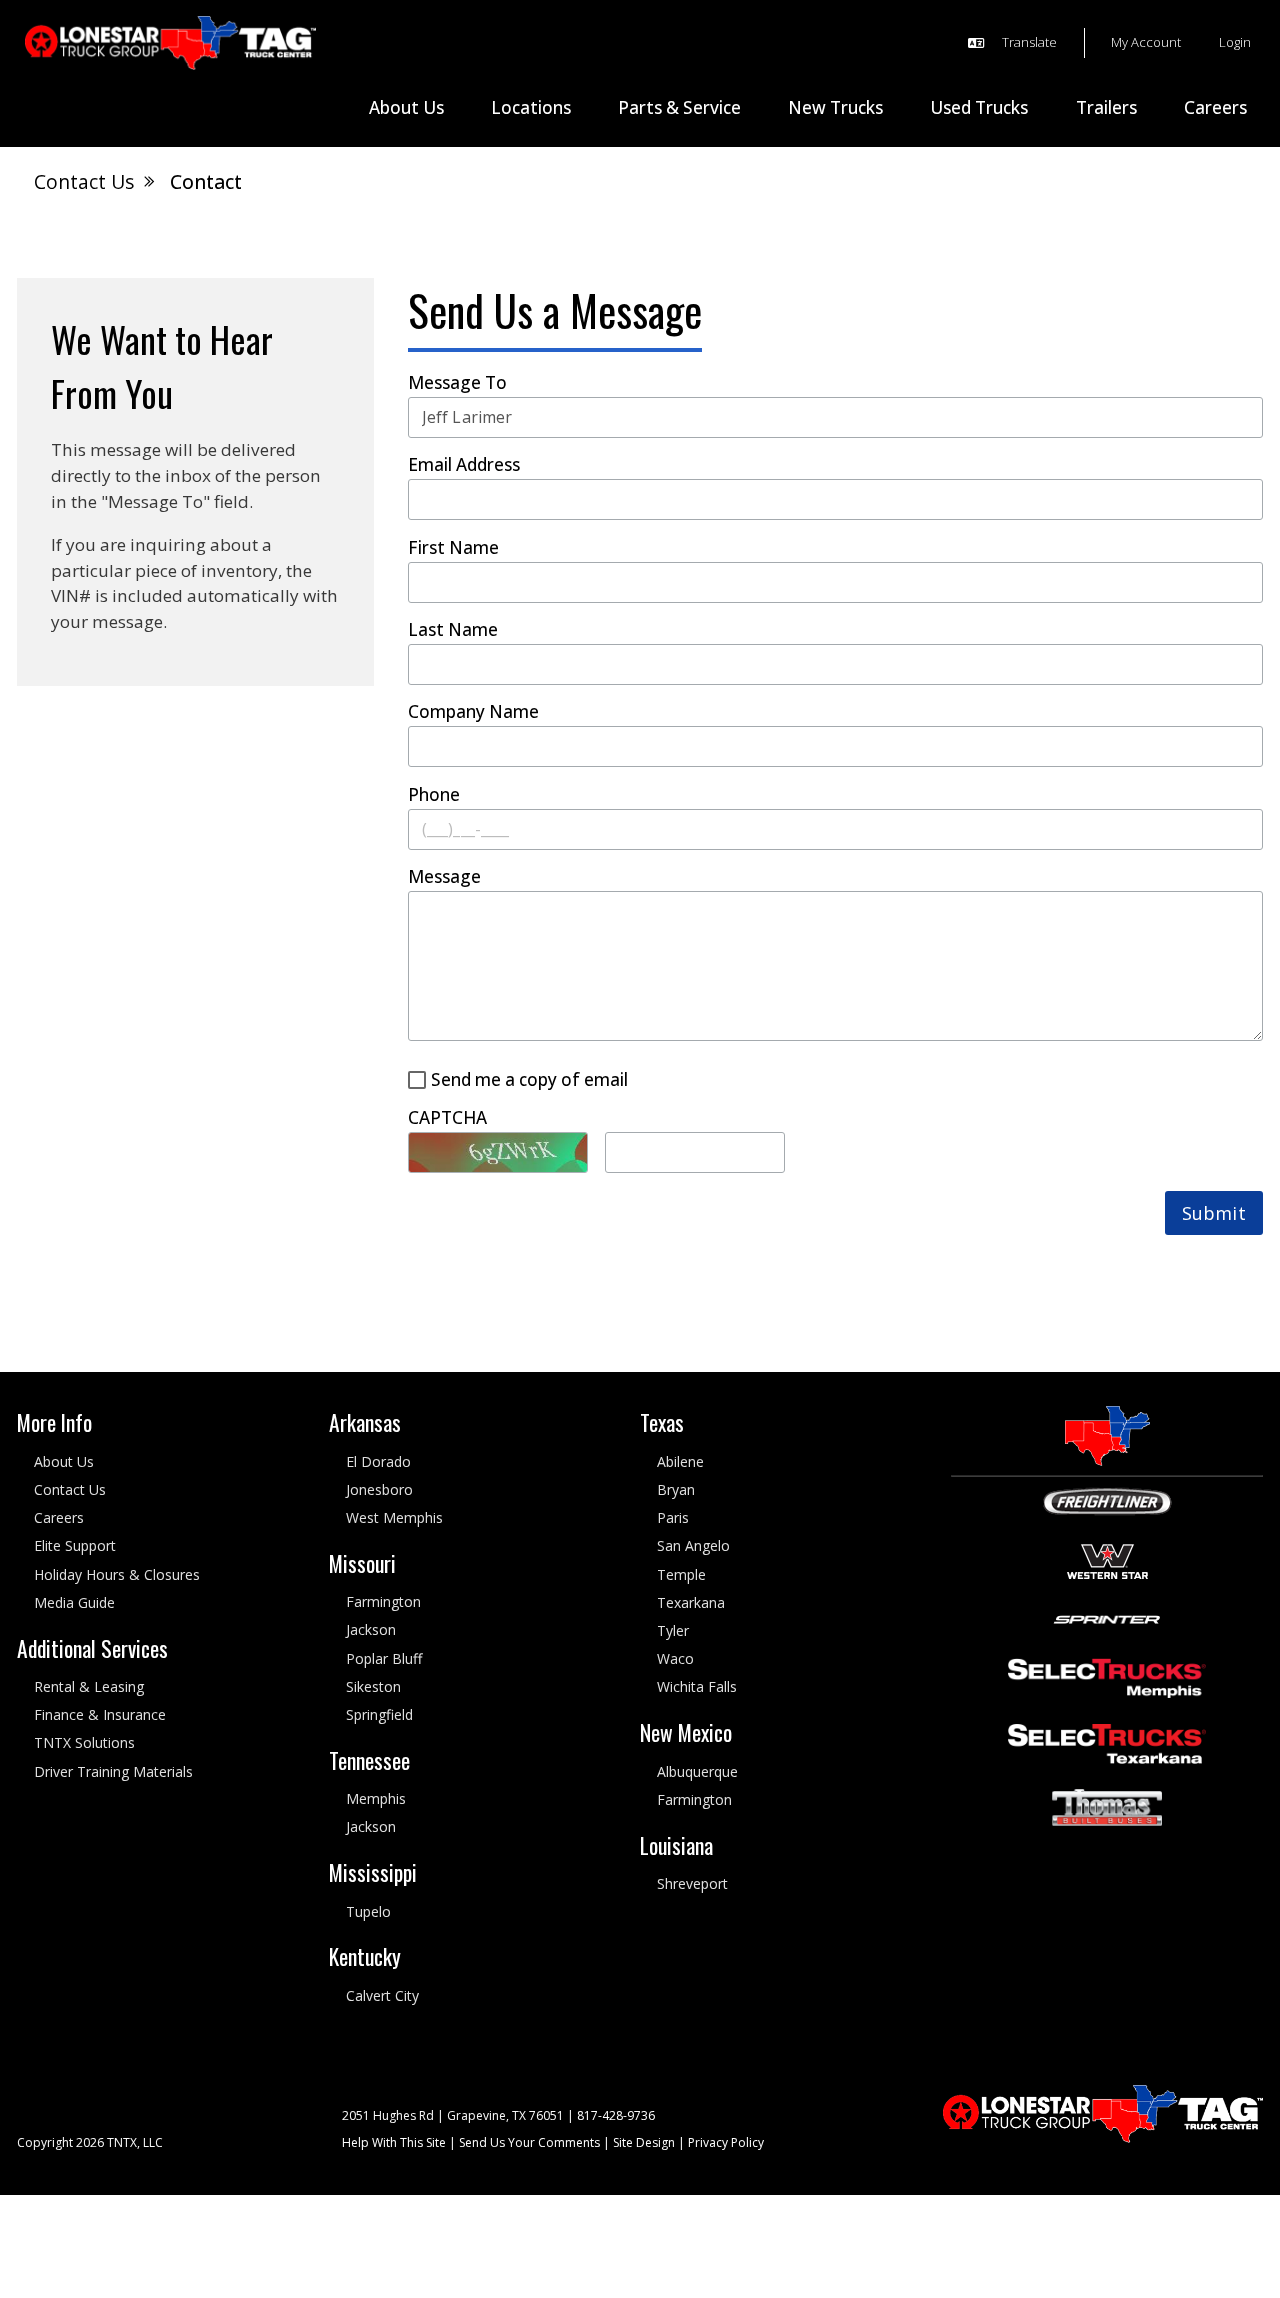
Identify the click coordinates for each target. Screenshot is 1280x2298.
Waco (675, 1659)
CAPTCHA (447, 1118)
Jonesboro (379, 1489)
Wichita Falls (697, 1687)
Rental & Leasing (89, 1686)
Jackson (371, 1630)
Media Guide (74, 1602)
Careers (59, 1518)
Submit (1214, 1212)
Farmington (383, 1602)
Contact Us (70, 1489)
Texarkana (691, 1602)
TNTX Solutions (84, 1743)
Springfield (379, 1715)
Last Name (453, 630)
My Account (1146, 42)
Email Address (464, 465)
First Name (453, 548)
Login (1235, 42)
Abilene (680, 1461)
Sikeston (373, 1686)
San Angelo (693, 1546)
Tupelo (368, 1911)
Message (444, 877)
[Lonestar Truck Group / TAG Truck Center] (170, 43)
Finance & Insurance (100, 1715)
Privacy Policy (726, 2143)
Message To (457, 383)
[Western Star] (1107, 1560)
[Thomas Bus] (1107, 1806)
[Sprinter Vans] (1107, 1617)
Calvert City (382, 1995)
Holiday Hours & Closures (117, 1574)
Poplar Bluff (384, 1658)
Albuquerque (697, 1771)
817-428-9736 (616, 2116)
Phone (434, 795)
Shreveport (692, 1883)
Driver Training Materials (113, 1771)
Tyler (673, 1630)
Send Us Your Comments (529, 2143)
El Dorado (378, 1461)
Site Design (644, 2143)
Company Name (473, 712)
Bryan (676, 1489)
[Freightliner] (1107, 1500)
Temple (681, 1574)
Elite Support (75, 1546)
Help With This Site (394, 2143)
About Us (64, 1461)
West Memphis (394, 1518)
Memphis (376, 1799)
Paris (673, 1518)
